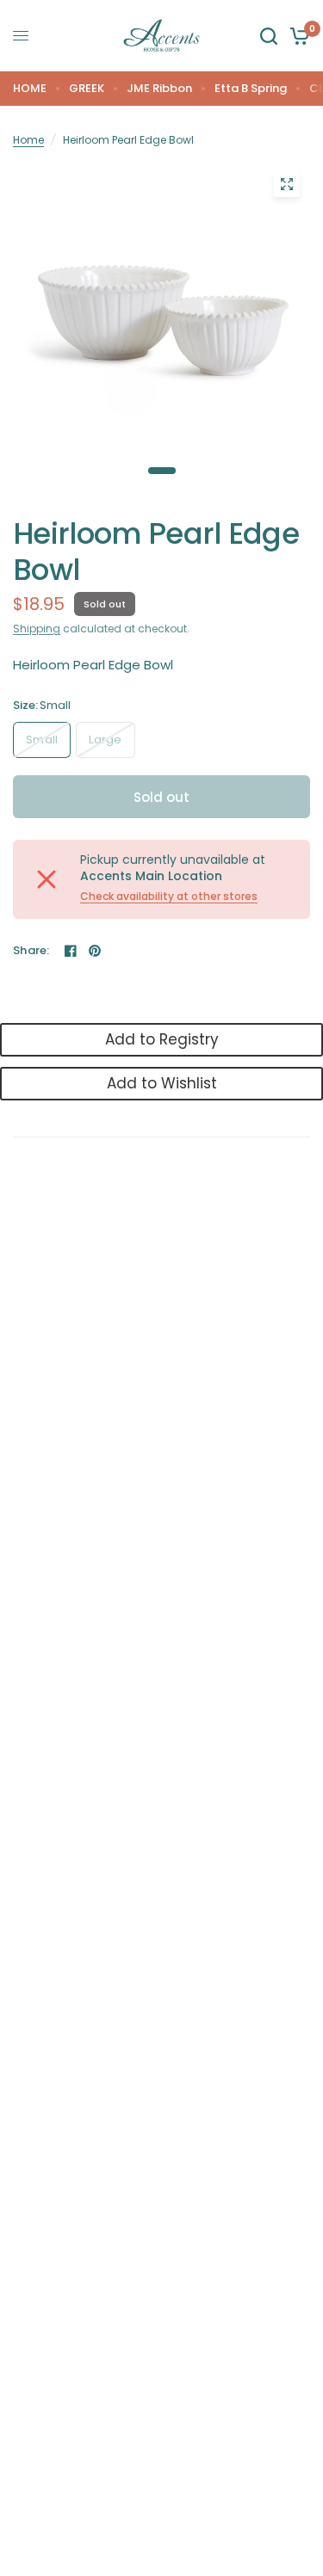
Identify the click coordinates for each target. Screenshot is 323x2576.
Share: (31, 950)
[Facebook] (71, 951)
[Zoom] (287, 184)
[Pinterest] (95, 951)
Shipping (37, 629)
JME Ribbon (159, 88)
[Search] (269, 36)
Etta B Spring (251, 88)
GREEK (87, 88)
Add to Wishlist (162, 1083)
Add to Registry (162, 1039)
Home (28, 140)
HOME (30, 88)
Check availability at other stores (169, 897)
